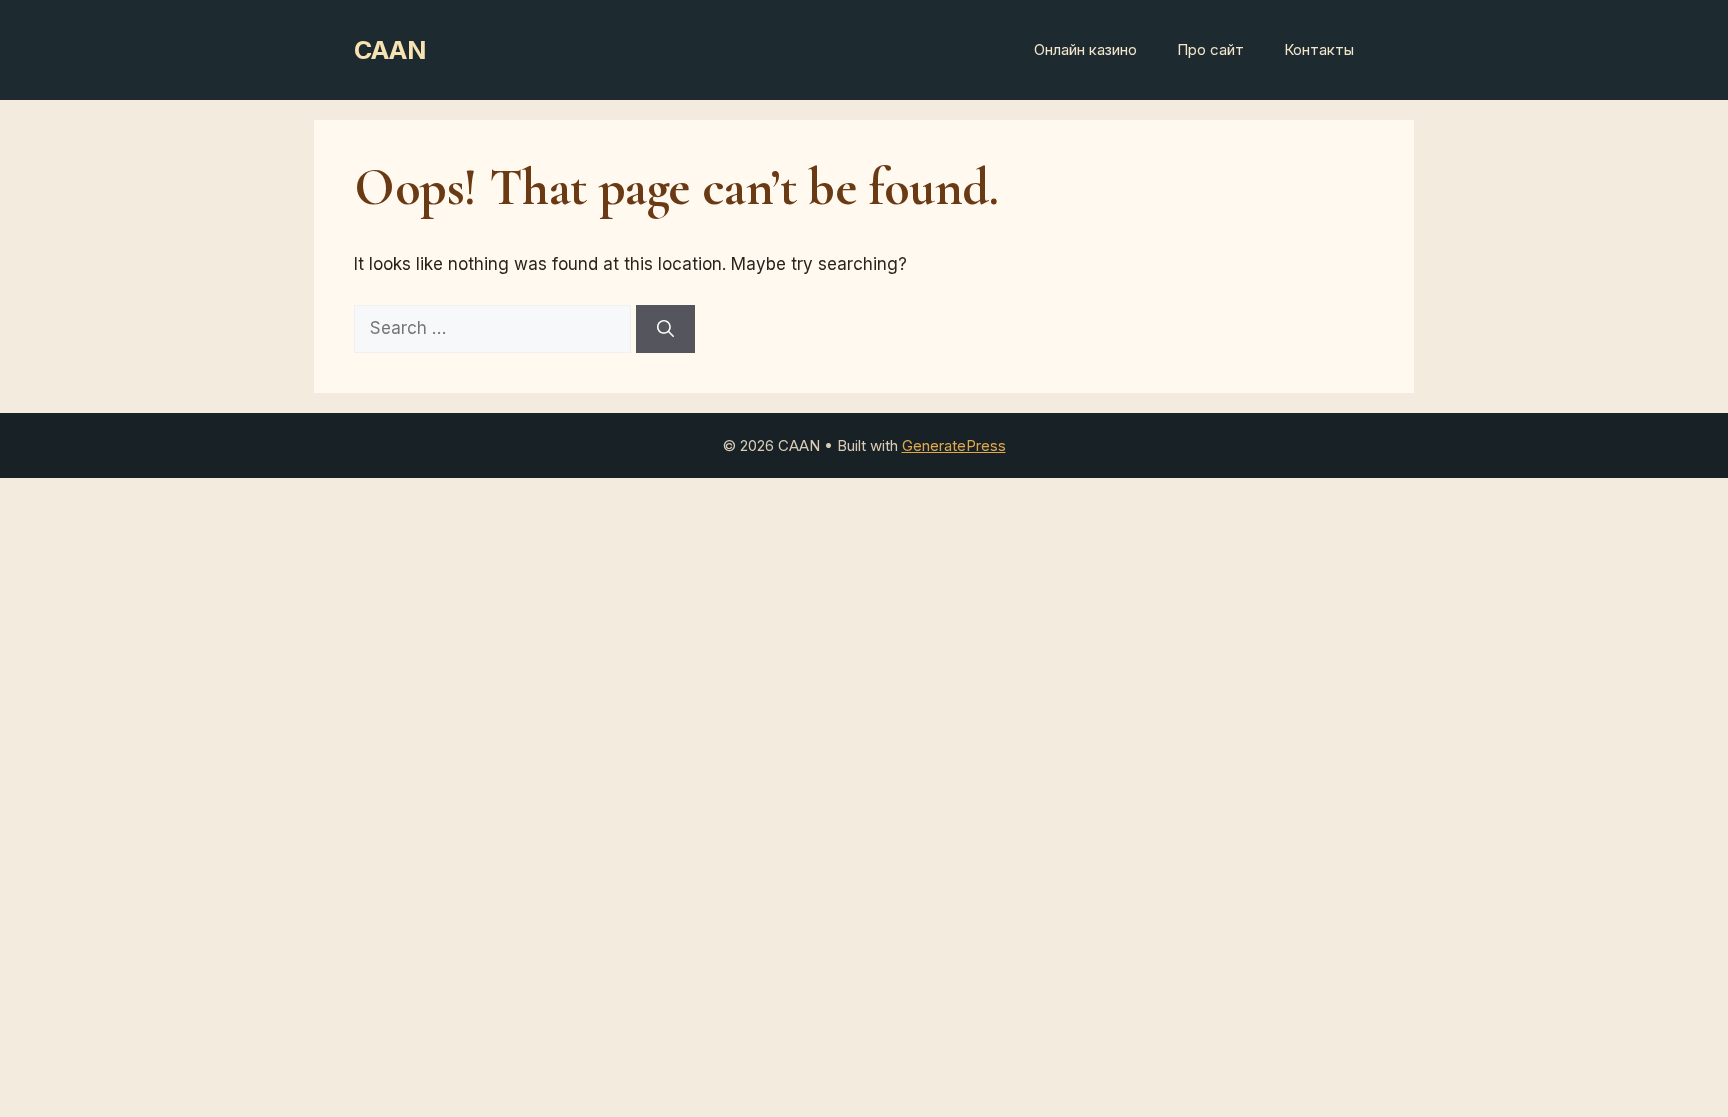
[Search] (665, 329)
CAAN (390, 50)
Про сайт (1210, 49)
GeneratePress (954, 445)
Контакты (1319, 49)
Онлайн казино (1085, 49)
